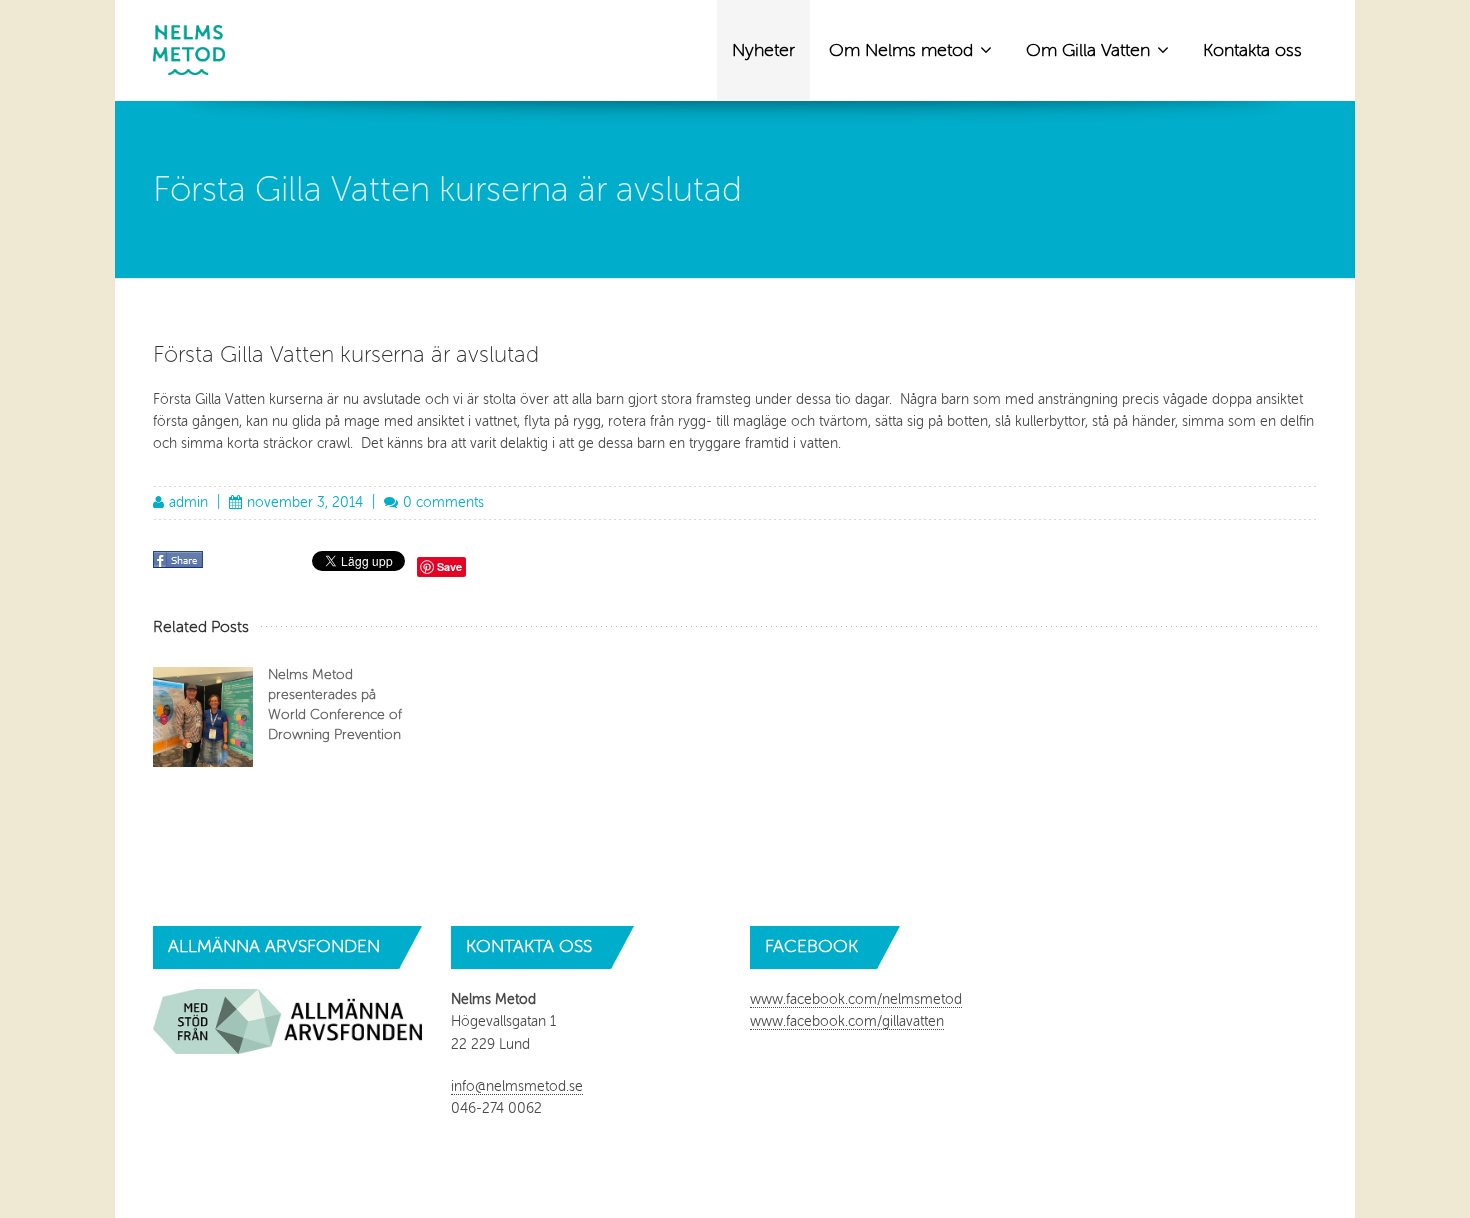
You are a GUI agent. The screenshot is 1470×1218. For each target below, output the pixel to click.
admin (188, 502)
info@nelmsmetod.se (517, 1086)
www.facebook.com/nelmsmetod (856, 999)
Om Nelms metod (903, 50)
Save (449, 566)
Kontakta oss (1252, 50)
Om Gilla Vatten (1090, 50)
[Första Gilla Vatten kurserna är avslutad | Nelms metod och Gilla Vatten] (189, 50)
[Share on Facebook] (180, 566)
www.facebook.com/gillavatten (847, 1021)
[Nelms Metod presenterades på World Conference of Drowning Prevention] (203, 717)
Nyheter (763, 50)
